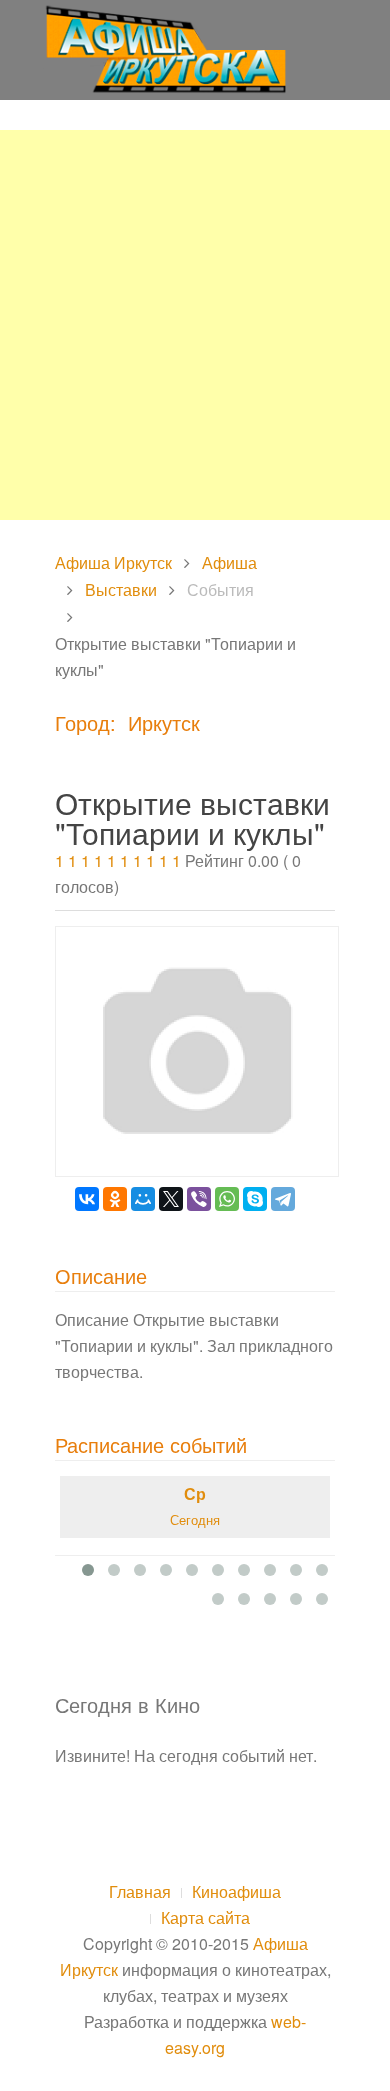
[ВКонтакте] (87, 1199)
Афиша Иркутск (113, 562)
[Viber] (199, 1199)
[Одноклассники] (115, 1199)
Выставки (121, 589)
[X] (171, 1199)
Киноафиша (236, 1891)
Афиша (229, 562)
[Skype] (255, 1199)
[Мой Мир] (143, 1199)
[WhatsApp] (227, 1199)
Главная (140, 1891)
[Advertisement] (195, 325)
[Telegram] (283, 1199)
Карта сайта (205, 1917)
